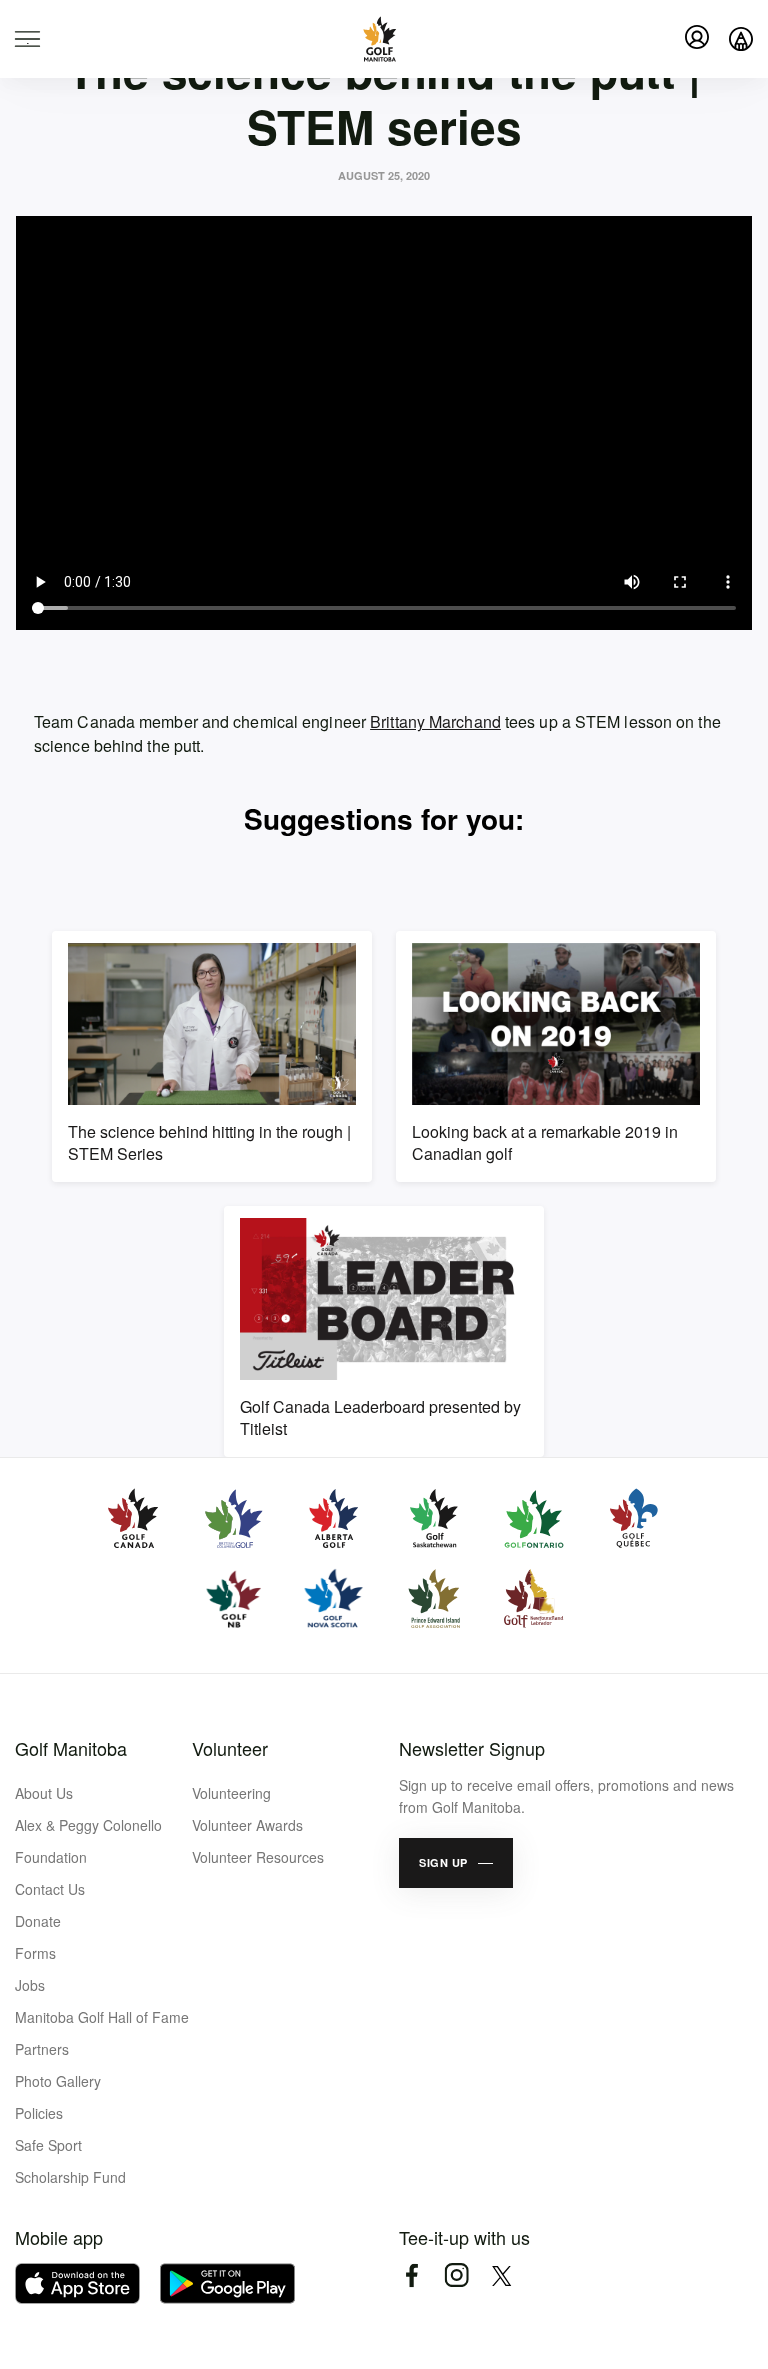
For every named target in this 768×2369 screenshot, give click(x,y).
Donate (38, 1921)
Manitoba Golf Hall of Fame (102, 2017)
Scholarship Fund (70, 2177)
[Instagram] (456, 2275)
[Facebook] (411, 2275)
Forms (35, 1953)
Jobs (30, 1985)
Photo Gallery (58, 2081)
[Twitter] (501, 2275)
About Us (44, 1793)
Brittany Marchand (435, 721)
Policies (39, 2113)
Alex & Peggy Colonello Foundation (88, 1841)
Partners (42, 2049)
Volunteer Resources (258, 1857)
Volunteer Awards (247, 1825)
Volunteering (231, 1793)
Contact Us (50, 1889)
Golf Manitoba (71, 1748)
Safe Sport (48, 2145)
